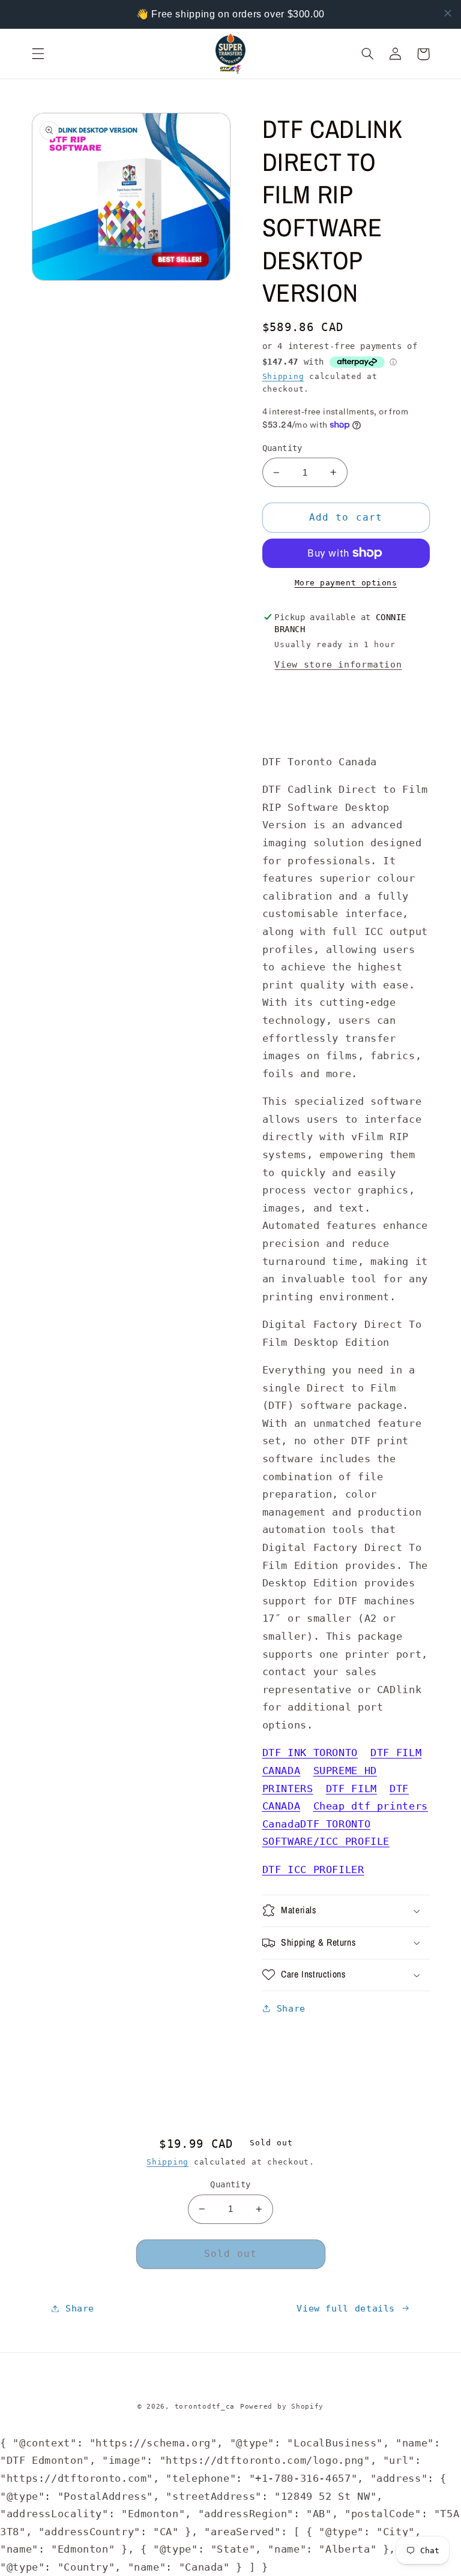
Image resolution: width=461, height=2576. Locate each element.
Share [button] (291, 2008)
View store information (338, 664)
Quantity (282, 448)
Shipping (283, 376)
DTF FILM (351, 1789)
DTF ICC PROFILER (313, 1869)
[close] (448, 13)
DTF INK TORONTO (310, 1753)
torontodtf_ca (205, 2406)
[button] (38, 54)
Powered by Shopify (282, 2406)
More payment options (346, 583)
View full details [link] (346, 2308)
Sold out (230, 2254)
